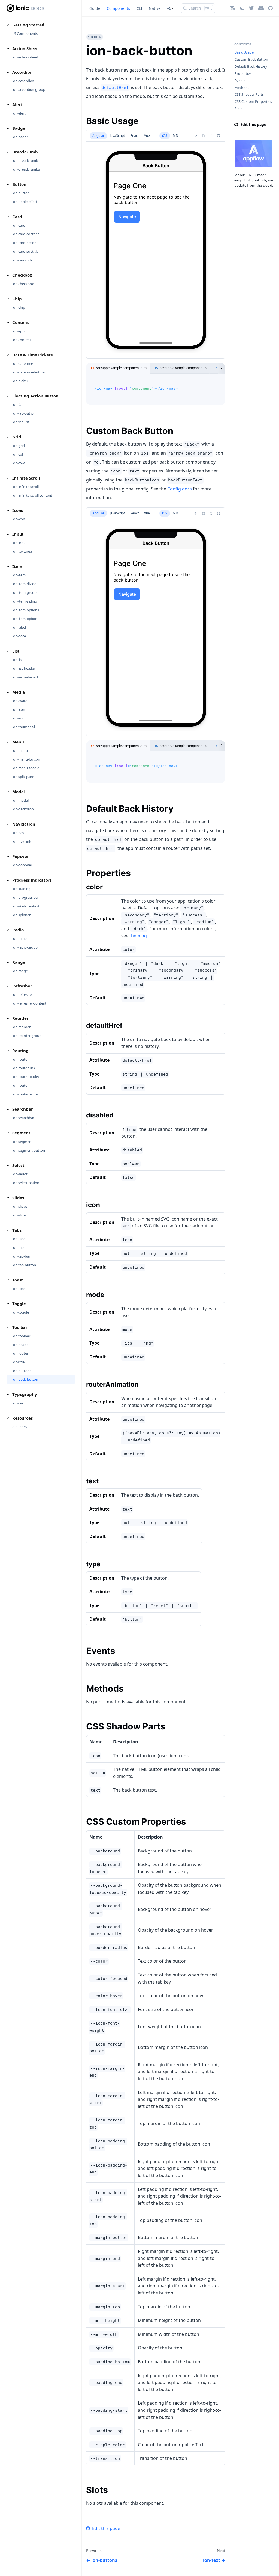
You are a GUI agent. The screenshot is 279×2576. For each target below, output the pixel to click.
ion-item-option (25, 619)
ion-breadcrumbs (26, 169)
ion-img (18, 718)
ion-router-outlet (26, 1077)
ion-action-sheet (25, 57)
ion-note (19, 636)
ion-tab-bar (21, 1256)
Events (240, 81)
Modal (19, 792)
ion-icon (19, 519)
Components (118, 8)
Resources (22, 1418)
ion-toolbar (21, 1336)
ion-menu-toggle (26, 768)
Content (21, 322)
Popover (21, 856)
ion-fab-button (24, 413)
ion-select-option (26, 1183)
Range (19, 962)
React (134, 136)
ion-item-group (24, 592)
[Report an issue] (219, 136)
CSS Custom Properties (253, 102)
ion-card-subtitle (25, 251)
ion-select (20, 1174)
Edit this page (106, 2528)
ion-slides (20, 1206)
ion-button (21, 193)
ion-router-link (24, 1068)
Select (18, 1165)
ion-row (18, 463)
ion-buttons (22, 1371)
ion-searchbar (23, 1118)
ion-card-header (25, 243)
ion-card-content (26, 234)
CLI (139, 8)
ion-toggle (21, 1312)
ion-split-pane (23, 777)
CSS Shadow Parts (249, 95)
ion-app (18, 331)
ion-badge (20, 137)
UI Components (25, 33)
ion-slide (19, 1215)
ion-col (18, 454)
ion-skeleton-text (26, 906)
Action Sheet (25, 48)
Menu (18, 742)
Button (19, 184)
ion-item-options (26, 610)
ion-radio (19, 938)
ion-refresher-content (29, 1003)
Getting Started (28, 25)
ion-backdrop (23, 809)
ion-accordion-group (29, 89)
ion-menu (20, 750)
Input (18, 534)
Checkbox (22, 275)
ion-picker (20, 381)
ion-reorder (21, 1027)
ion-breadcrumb (25, 160)
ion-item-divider (25, 584)
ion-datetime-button (29, 372)
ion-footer (20, 1353)
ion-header (21, 1345)
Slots (239, 109)
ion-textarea (22, 551)
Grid (17, 437)
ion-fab (18, 404)
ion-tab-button (24, 1265)
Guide (95, 8)
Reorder (20, 1018)
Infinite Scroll (26, 478)
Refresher (22, 986)
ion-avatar (20, 701)
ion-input (20, 543)
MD (175, 136)
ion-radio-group (25, 947)
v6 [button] (169, 8)
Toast (18, 1280)
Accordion (22, 72)
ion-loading (21, 889)
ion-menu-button (26, 759)
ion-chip (19, 307)
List (16, 651)
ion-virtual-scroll (25, 677)
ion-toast (19, 1289)
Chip (17, 299)
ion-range (20, 971)
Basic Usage (244, 52)
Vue (147, 136)
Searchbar (23, 1109)
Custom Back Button (251, 59)
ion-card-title (22, 260)
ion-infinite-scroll (25, 487)
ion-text (19, 1403)
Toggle (19, 1304)
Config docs (180, 489)
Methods (242, 88)
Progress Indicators (32, 880)
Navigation (24, 824)
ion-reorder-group (27, 1036)
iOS (165, 136)
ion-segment (22, 1142)
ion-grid (19, 446)
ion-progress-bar (26, 897)
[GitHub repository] (270, 8)
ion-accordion (23, 81)
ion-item (19, 575)
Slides (18, 1198)
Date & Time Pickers (32, 355)
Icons (18, 510)
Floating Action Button (35, 396)
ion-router (20, 1059)
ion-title (18, 1362)
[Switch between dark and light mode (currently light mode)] (242, 8)
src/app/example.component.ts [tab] (184, 368)
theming (138, 936)
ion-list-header (24, 668)
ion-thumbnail (24, 727)
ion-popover (22, 865)
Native (155, 8)
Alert (17, 104)
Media (19, 692)
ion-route (20, 1085)
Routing (20, 1051)
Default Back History (251, 67)
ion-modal (20, 800)
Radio (18, 930)
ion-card (19, 225)
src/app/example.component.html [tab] (122, 368)
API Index (20, 1427)
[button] (233, 8)
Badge (19, 128)
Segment (21, 1133)
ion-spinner (21, 915)
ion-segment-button (29, 1150)
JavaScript (117, 136)
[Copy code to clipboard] (219, 384)
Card (17, 217)
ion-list (18, 660)
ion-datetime (22, 363)
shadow (95, 37)
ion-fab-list (21, 422)
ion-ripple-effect (25, 202)
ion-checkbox (23, 284)
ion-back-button (25, 1379)
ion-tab (18, 1247)
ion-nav (18, 833)
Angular (98, 136)
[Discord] (261, 8)
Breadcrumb (25, 152)
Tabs (17, 1230)
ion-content (22, 340)
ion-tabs (19, 1239)
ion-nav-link (22, 841)
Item (17, 566)
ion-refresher (22, 994)
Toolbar (20, 1327)
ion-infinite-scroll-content (32, 495)
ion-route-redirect (26, 1094)
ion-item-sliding (25, 601)
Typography (25, 1394)
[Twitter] (251, 8)
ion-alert (19, 113)
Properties (243, 74)
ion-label (19, 627)
